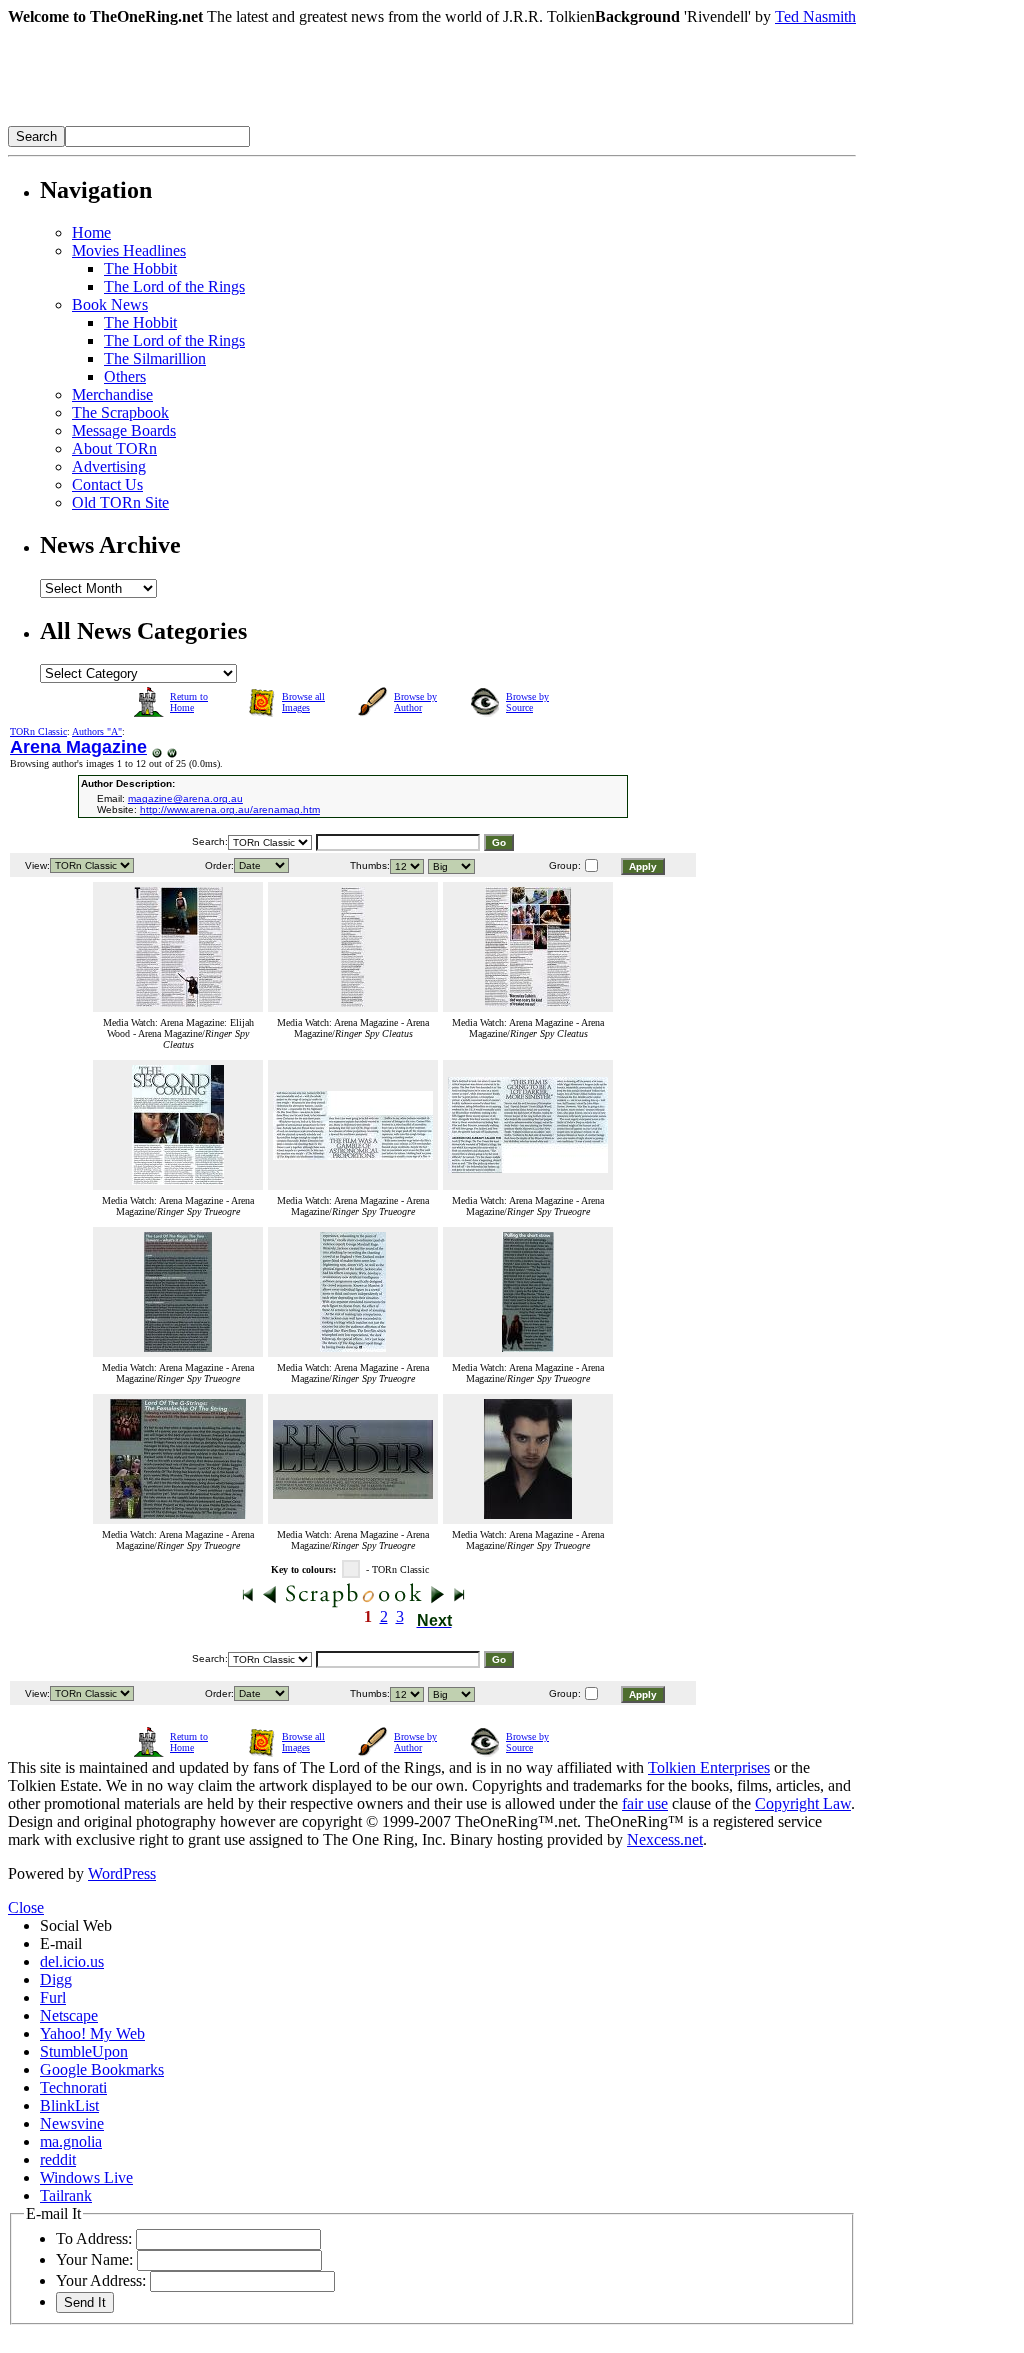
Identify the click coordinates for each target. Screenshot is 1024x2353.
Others (125, 376)
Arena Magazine (78, 747)
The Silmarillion (155, 358)
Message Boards (124, 430)
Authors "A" (97, 731)
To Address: (94, 2238)
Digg (56, 1979)
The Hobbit (140, 268)
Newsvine (72, 2123)
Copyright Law (803, 1803)
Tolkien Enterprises (709, 1767)
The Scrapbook (120, 412)
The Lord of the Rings (174, 286)
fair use (645, 1803)
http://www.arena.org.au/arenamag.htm (230, 809)
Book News (110, 304)
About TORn (114, 448)
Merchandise (112, 394)
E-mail (61, 1943)
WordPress (122, 1873)
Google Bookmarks (102, 2069)
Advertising (109, 466)
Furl (53, 1997)
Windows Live (86, 2177)
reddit (58, 2159)
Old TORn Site (120, 502)
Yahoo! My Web (92, 2033)
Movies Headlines (129, 250)
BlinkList (69, 2105)
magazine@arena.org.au (185, 798)
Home (91, 232)
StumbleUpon (84, 2051)
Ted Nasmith (815, 16)
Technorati (73, 2087)
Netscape (69, 2015)
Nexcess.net (665, 1839)
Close (26, 1907)
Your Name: (94, 2259)
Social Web (76, 1925)
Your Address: (101, 2280)
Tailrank (66, 2195)
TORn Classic (38, 731)
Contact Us (107, 484)
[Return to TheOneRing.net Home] (308, 120)
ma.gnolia (71, 2141)
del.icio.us (72, 1961)
